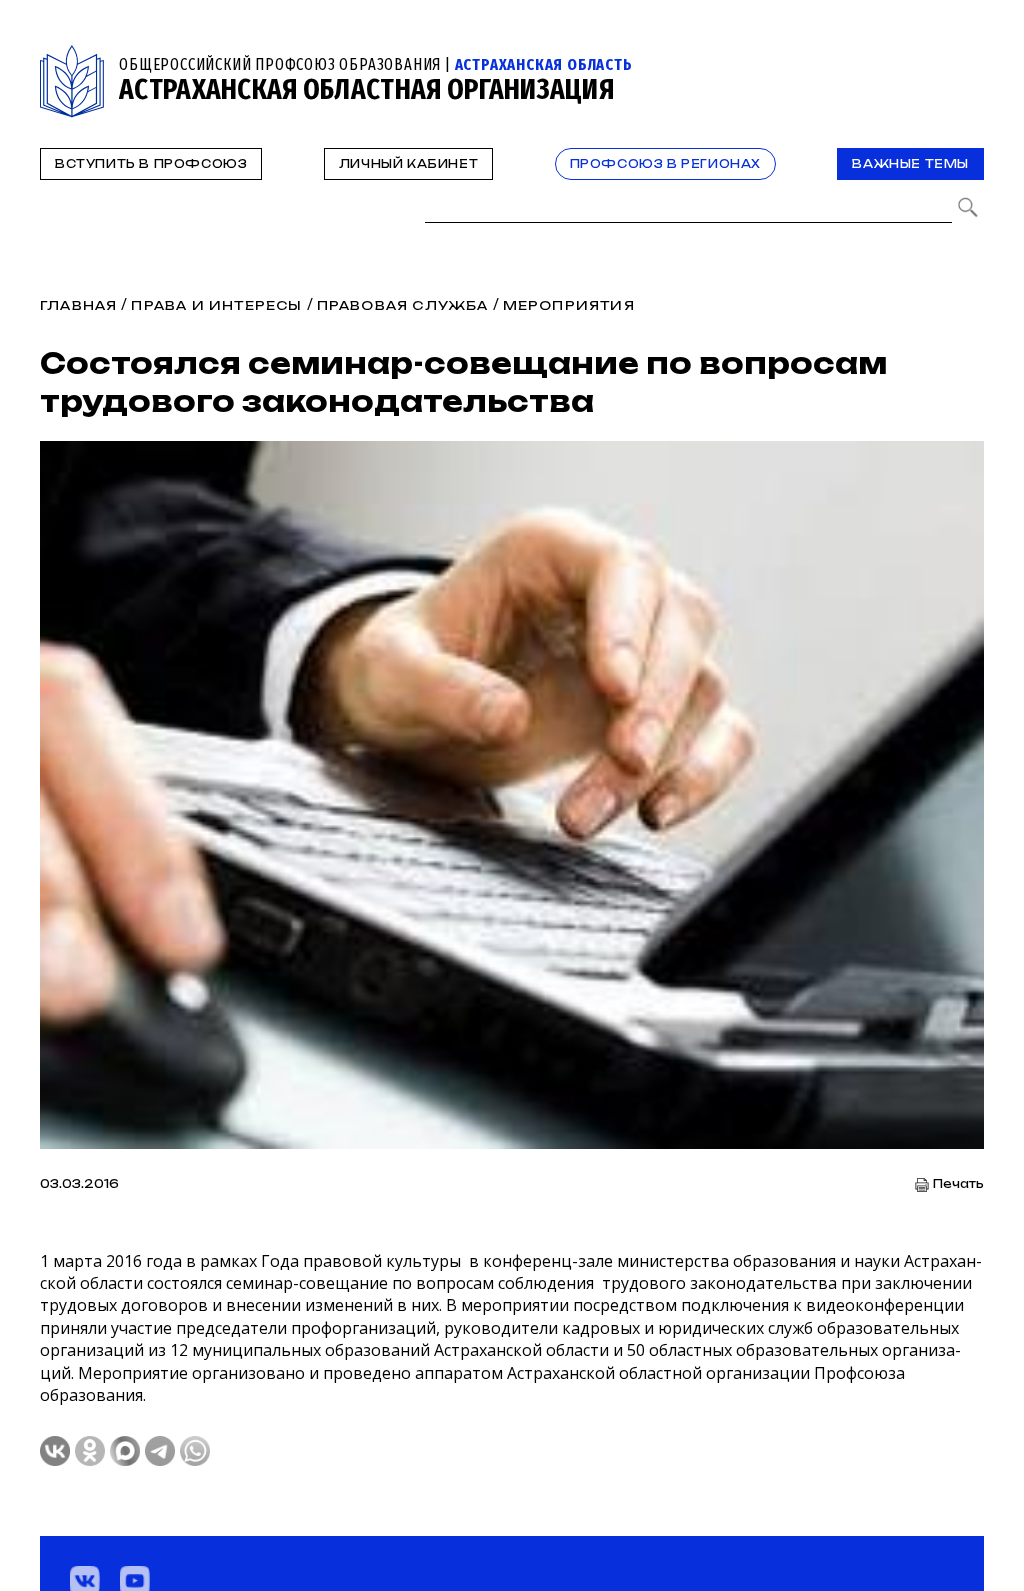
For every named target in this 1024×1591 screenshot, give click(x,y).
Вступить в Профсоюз (151, 164)
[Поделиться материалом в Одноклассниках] (90, 1451)
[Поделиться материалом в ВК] (55, 1451)
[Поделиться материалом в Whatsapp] (195, 1451)
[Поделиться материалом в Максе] (125, 1451)
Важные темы (910, 164)
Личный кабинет (408, 164)
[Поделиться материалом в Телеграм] (160, 1451)
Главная (78, 305)
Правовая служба (403, 305)
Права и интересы (216, 305)
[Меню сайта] (967, 56)
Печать (958, 1184)
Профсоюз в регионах (665, 164)
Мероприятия (569, 305)
